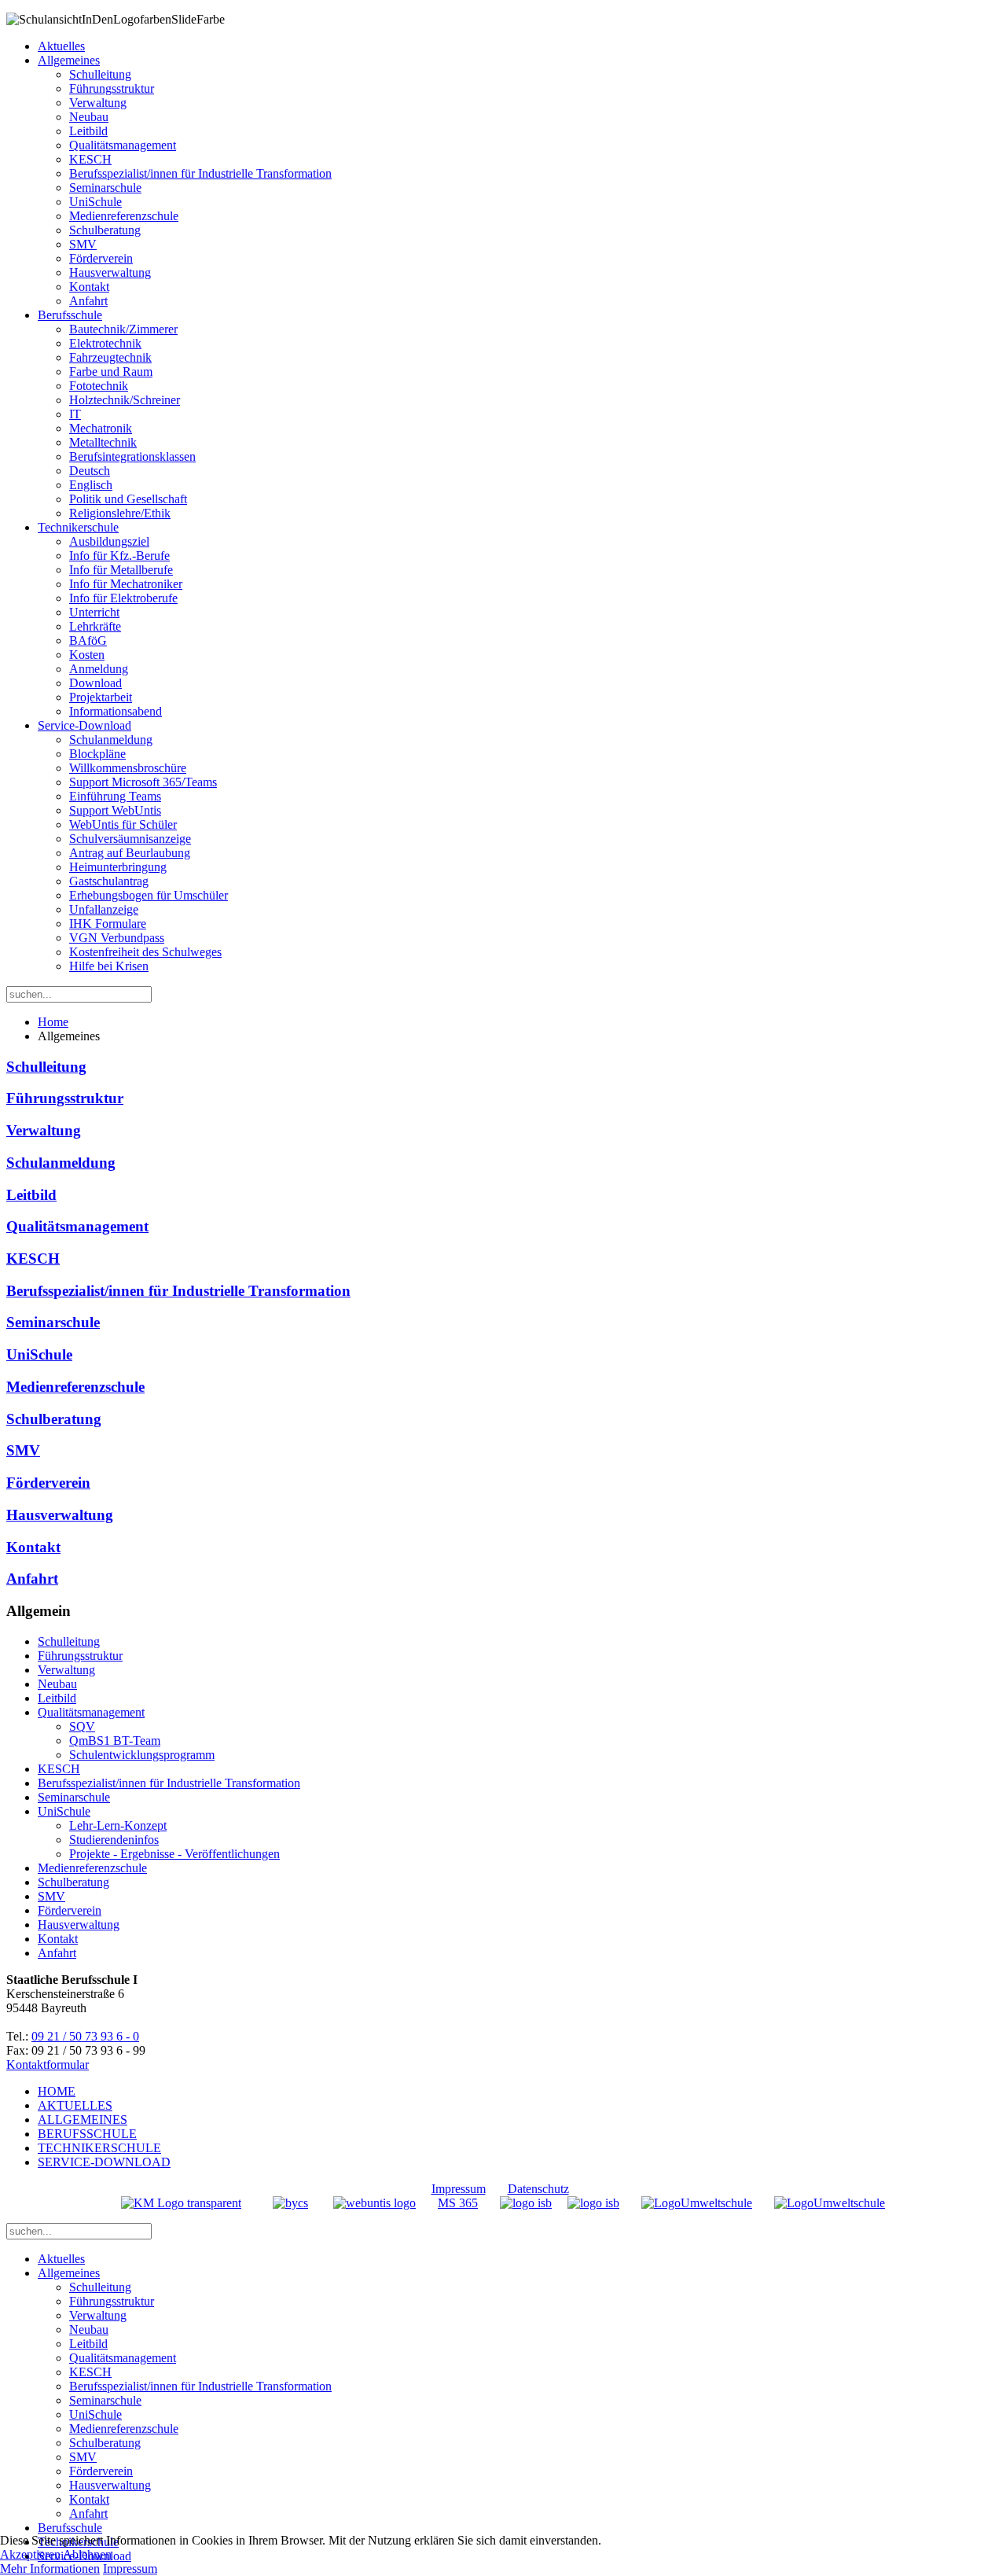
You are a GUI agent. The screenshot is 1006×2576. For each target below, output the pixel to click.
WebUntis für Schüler (123, 824)
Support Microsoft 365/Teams (143, 782)
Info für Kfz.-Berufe (119, 556)
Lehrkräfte (95, 626)
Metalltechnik (103, 442)
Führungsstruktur (112, 88)
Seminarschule (105, 188)
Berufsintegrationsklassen (132, 456)
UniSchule (95, 202)
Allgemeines (69, 60)
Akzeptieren (30, 2554)
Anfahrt (88, 301)
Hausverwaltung (110, 272)
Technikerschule (78, 527)
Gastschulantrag (109, 881)
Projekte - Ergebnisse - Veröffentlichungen (174, 1854)
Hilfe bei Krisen (109, 966)
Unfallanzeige (104, 909)
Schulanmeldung (111, 740)
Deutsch (90, 471)
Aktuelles (61, 46)
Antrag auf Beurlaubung (130, 853)
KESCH (90, 159)
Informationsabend (116, 711)
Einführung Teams (115, 796)
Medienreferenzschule (124, 216)
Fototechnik (99, 386)
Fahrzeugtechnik (110, 357)
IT (75, 414)
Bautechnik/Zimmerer (123, 329)
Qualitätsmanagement (123, 145)
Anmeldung (99, 669)
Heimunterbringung (118, 867)
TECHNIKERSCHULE (99, 2148)
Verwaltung (98, 103)
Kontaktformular (48, 2064)
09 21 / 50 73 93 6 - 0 (85, 2036)
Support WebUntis (115, 810)
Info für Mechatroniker (126, 584)
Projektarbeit (101, 697)
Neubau (89, 117)
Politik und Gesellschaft (128, 499)
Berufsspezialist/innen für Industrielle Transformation (200, 173)
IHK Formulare (108, 924)
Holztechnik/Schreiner (125, 400)
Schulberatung (105, 230)
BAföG (88, 640)
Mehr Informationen (50, 2569)
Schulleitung (100, 74)
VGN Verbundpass (117, 938)
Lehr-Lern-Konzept (118, 1825)
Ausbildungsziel (109, 541)
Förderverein (101, 258)
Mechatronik (101, 428)
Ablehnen (87, 2554)
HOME (57, 2091)
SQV (82, 1726)
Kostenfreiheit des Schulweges (145, 952)
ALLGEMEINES (83, 2120)
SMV (83, 244)
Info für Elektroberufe (123, 598)
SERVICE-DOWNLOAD (104, 2162)
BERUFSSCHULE (87, 2134)
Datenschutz (538, 2189)
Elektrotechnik (105, 343)
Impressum (459, 2189)
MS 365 (458, 2203)
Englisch (91, 485)
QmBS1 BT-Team (115, 1741)
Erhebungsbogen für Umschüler (149, 895)
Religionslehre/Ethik (120, 513)
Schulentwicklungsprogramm (142, 1755)
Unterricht (94, 612)
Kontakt (89, 287)
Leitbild (88, 131)
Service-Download (84, 725)
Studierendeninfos (114, 1840)
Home (53, 1022)
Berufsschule (70, 315)
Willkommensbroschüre (128, 768)
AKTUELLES (75, 2105)
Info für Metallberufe (121, 570)
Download (95, 683)
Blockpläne (97, 754)
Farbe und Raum (111, 372)
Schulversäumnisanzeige (130, 839)
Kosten (87, 655)
